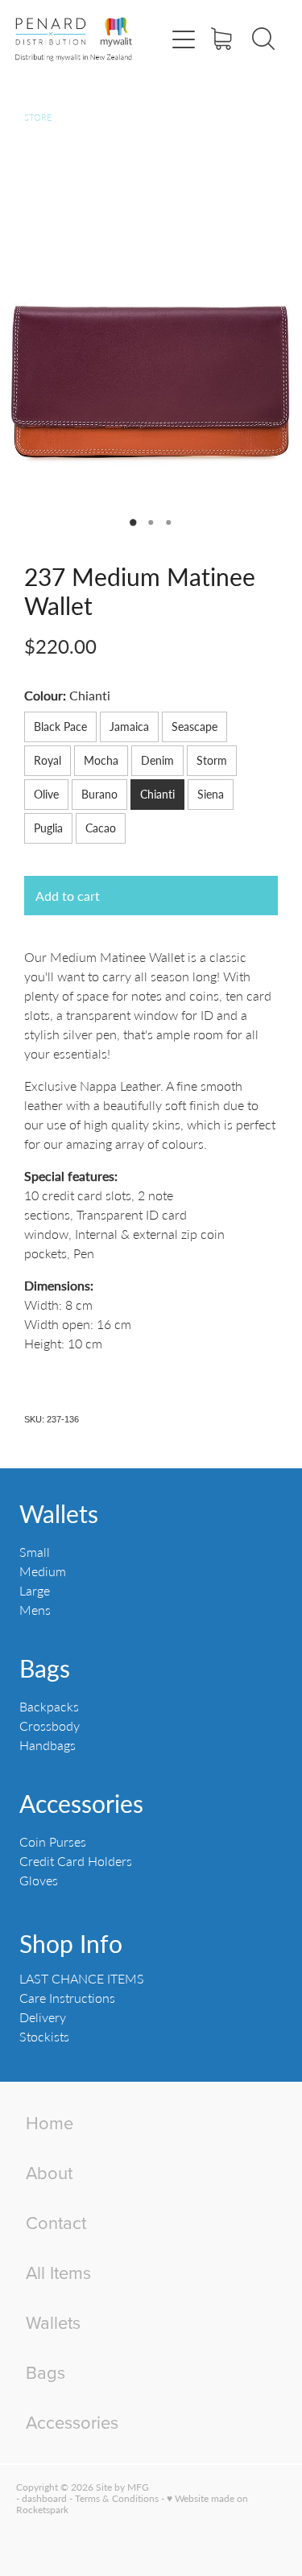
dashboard (44, 2498)
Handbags (48, 1745)
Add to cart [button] (68, 896)
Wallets (59, 1513)
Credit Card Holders (76, 1861)
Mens (35, 1610)
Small (35, 1552)
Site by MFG (122, 2487)
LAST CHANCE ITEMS (82, 1978)
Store (38, 117)
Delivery (43, 2017)
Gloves (39, 1880)
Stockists (44, 2036)
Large (35, 1590)
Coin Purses (53, 1841)
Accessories (81, 1803)
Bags (45, 1668)
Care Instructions (67, 1998)
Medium (43, 1571)
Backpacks (49, 1706)
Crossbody (50, 1726)
